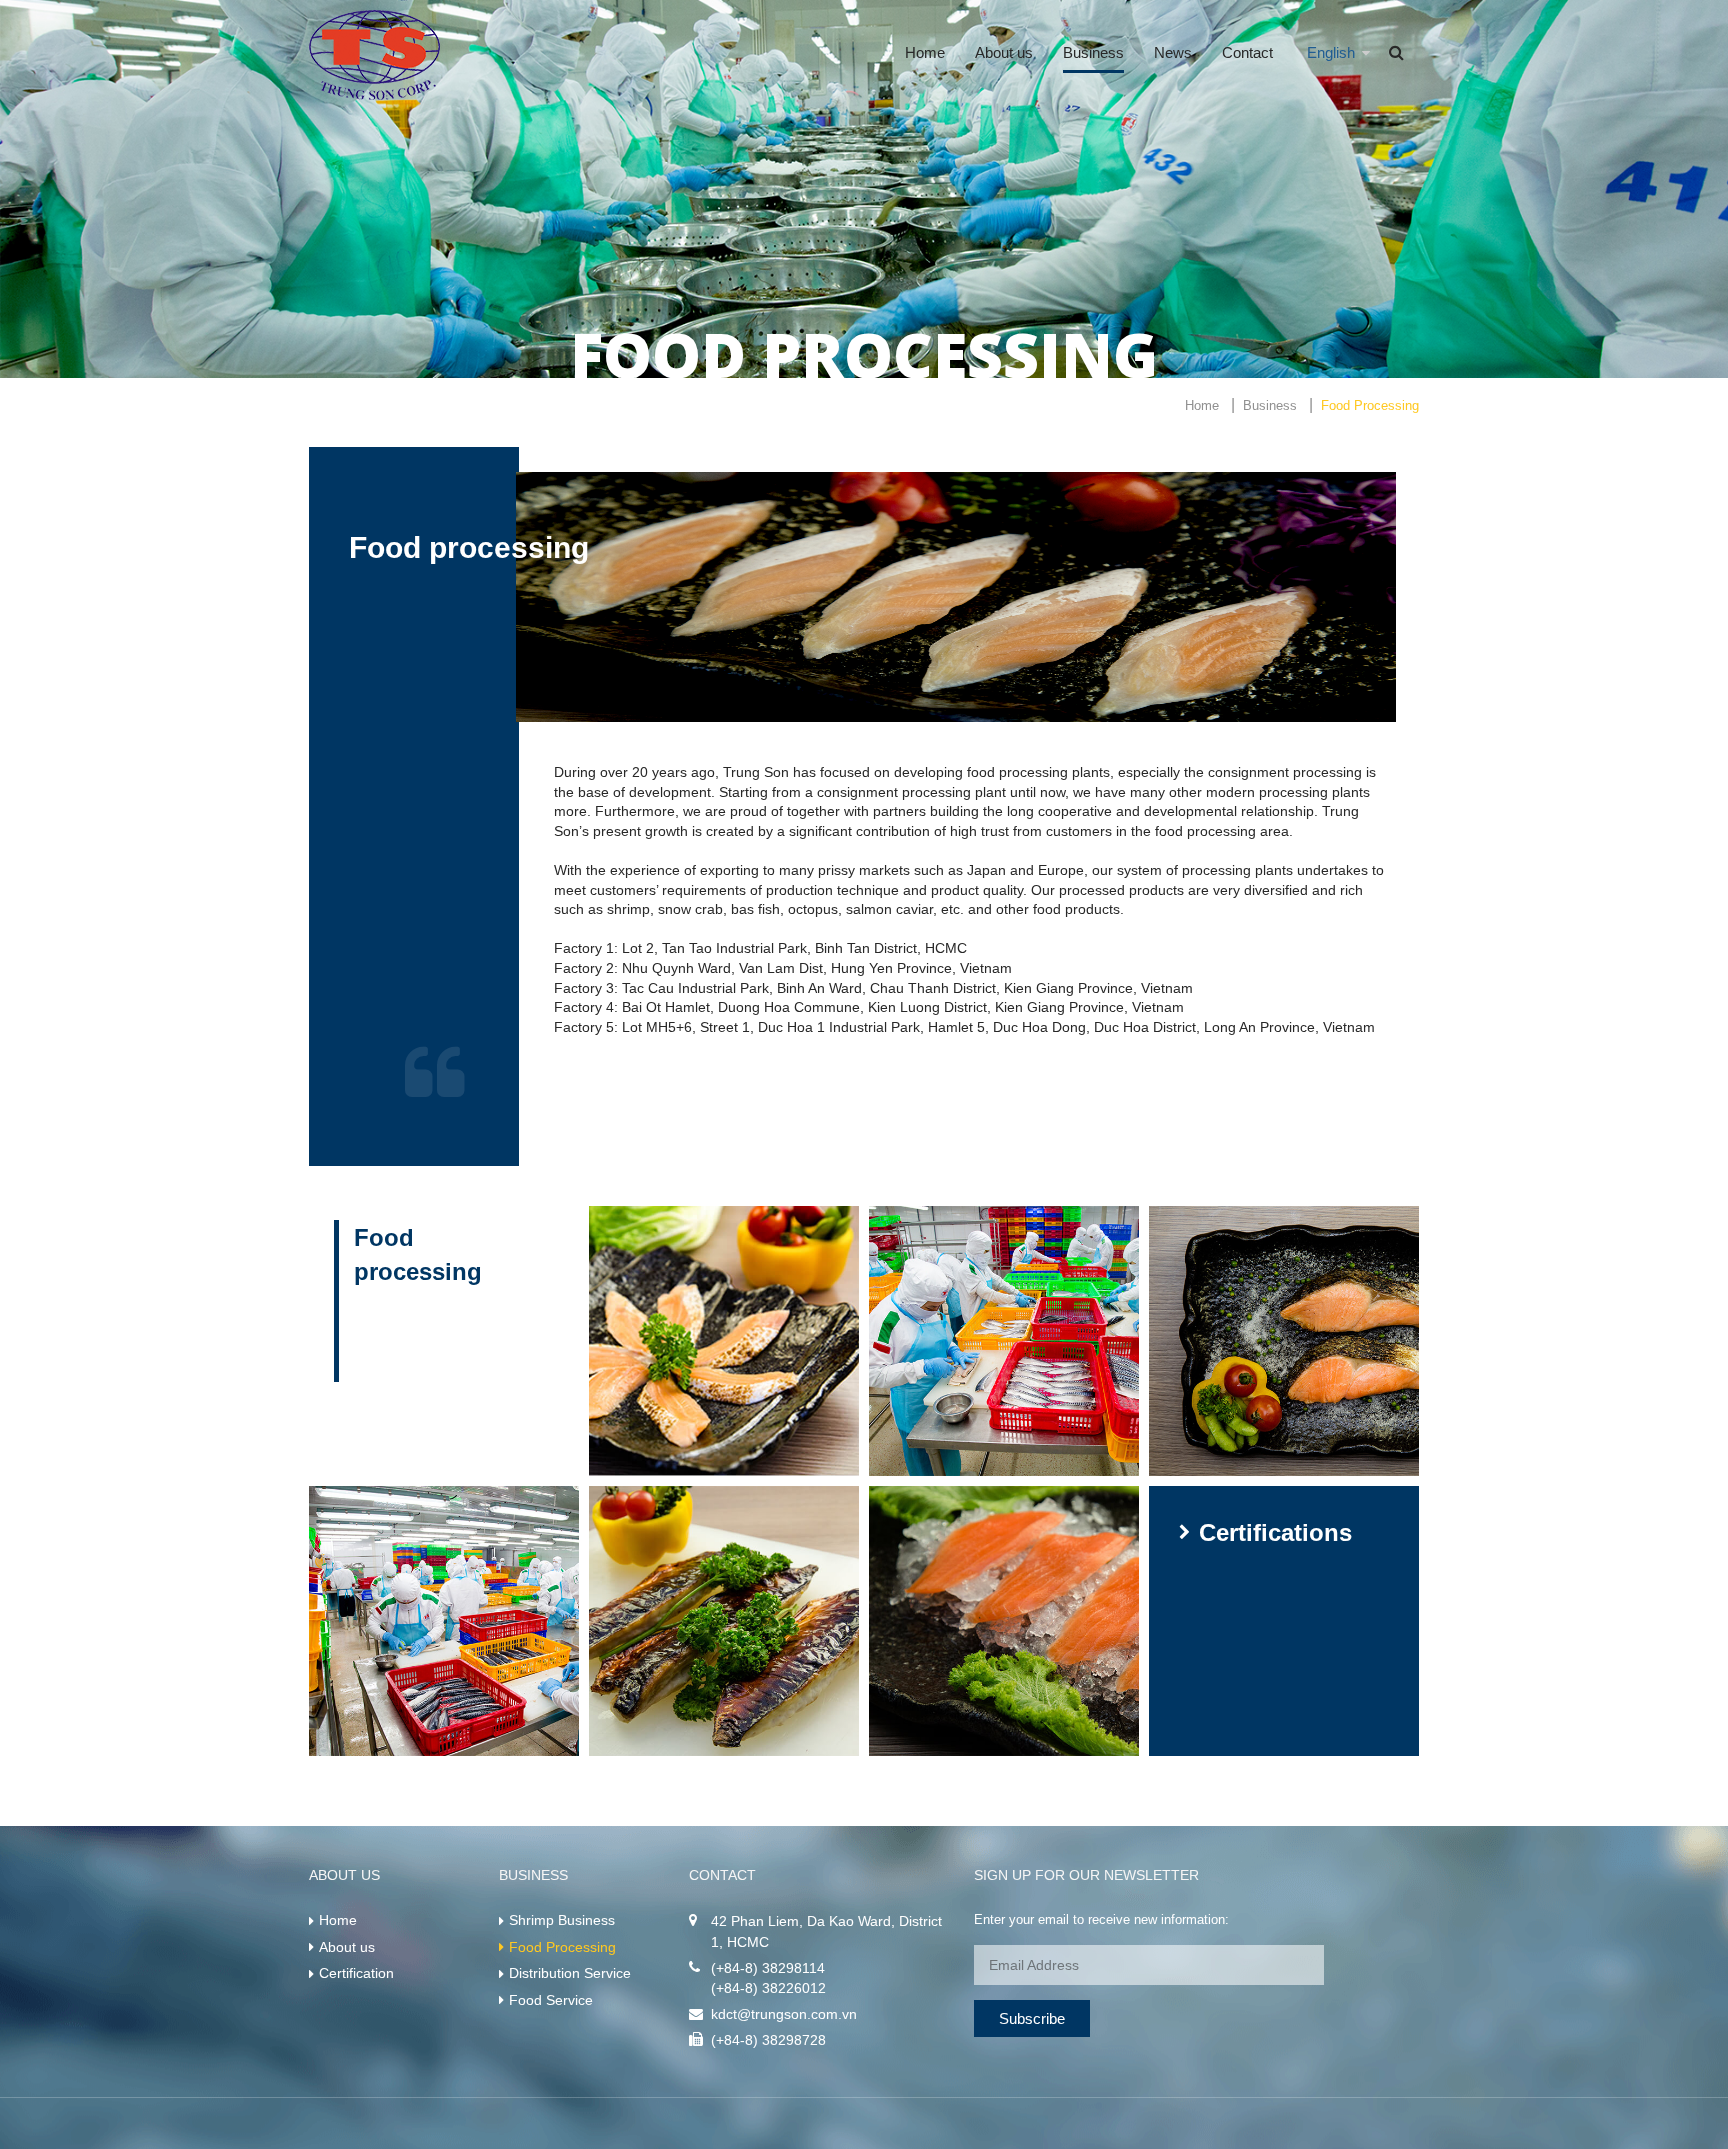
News (1173, 52)
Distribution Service (570, 1973)
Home (925, 52)
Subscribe (1032, 2018)
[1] (724, 1341)
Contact (1247, 52)
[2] (1004, 1341)
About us (1004, 52)
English (1331, 52)
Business (1093, 52)
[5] (724, 1621)
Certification (356, 1973)
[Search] (1396, 52)
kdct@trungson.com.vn (784, 2014)
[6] (1004, 1621)
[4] (444, 1621)
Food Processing (562, 1947)
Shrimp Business (562, 1920)
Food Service (551, 2000)
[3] (1284, 1341)
